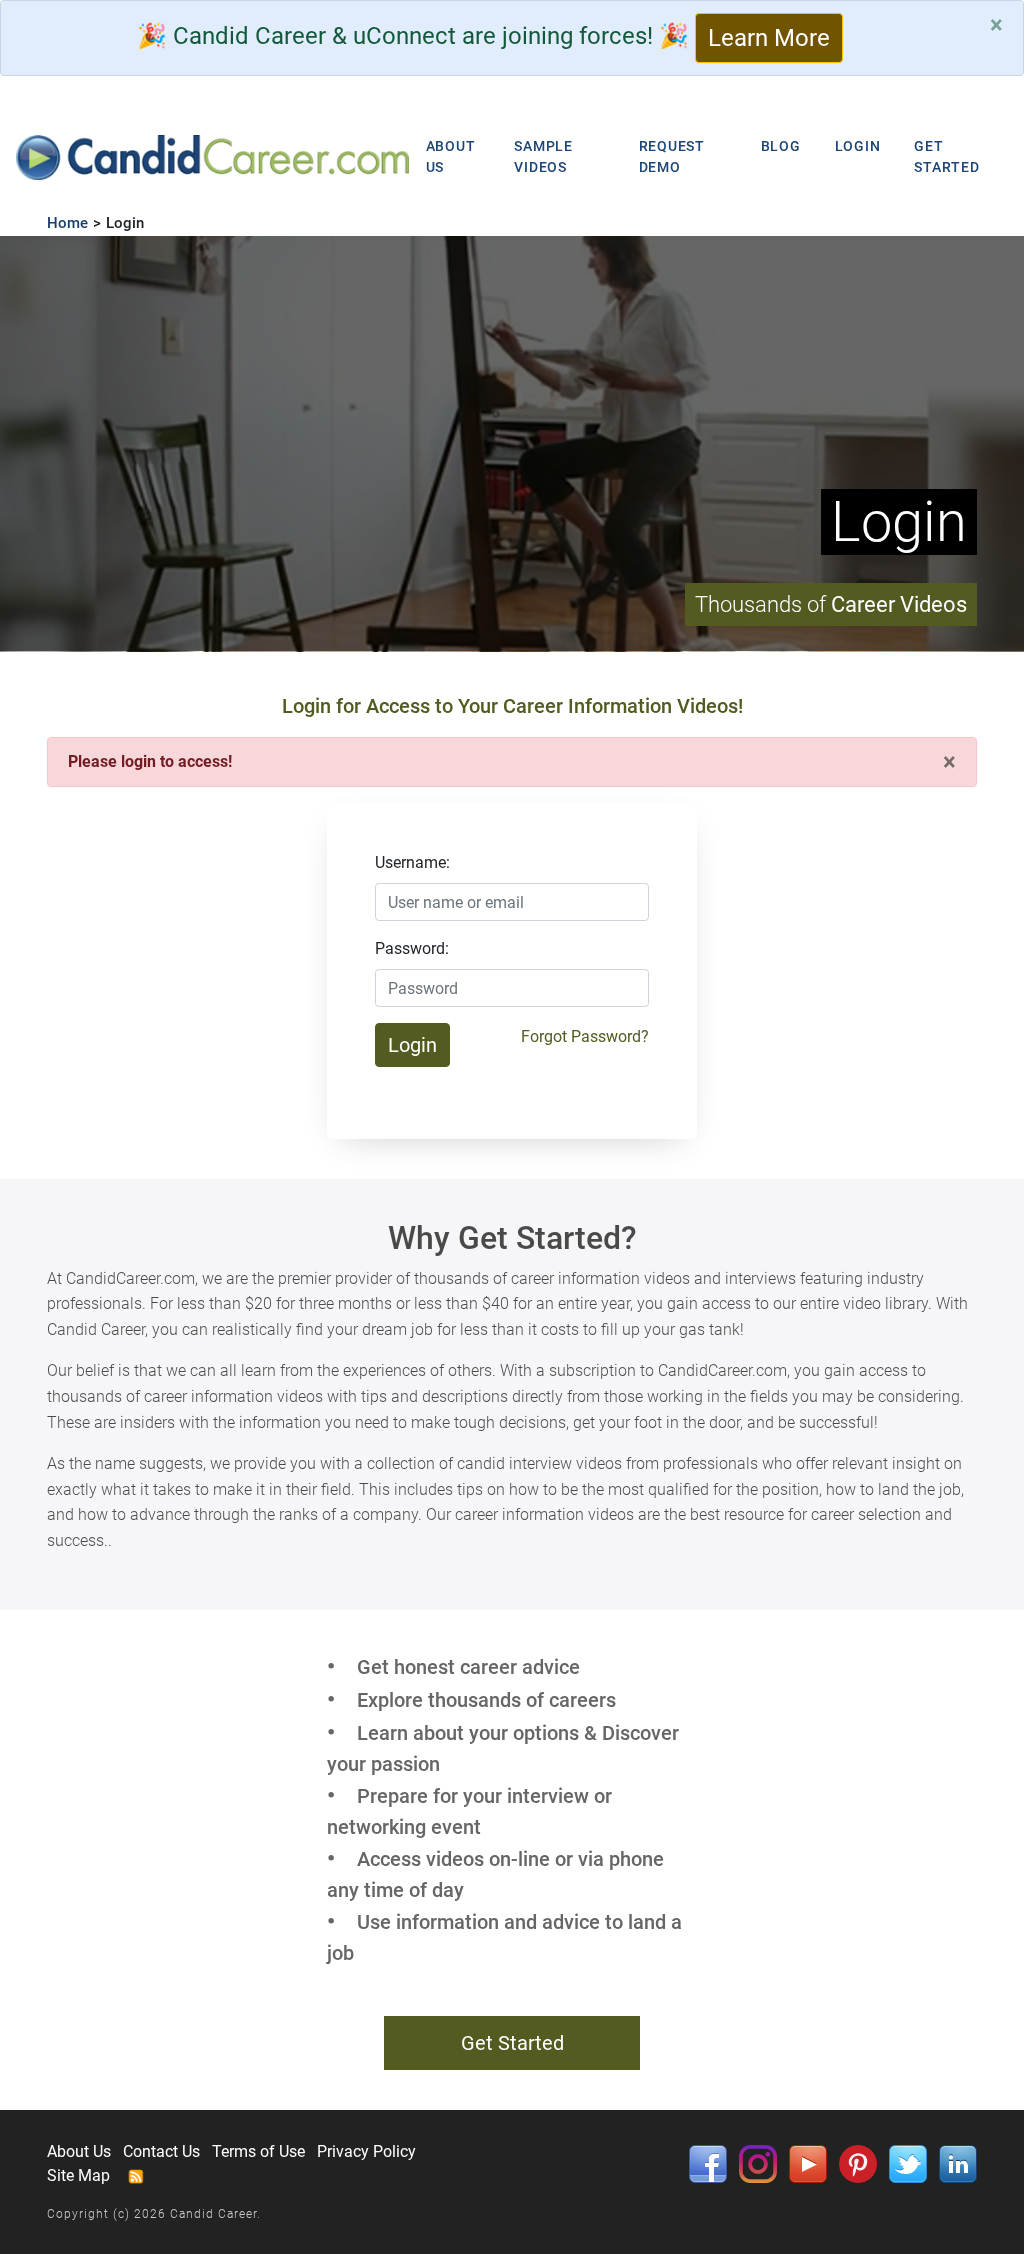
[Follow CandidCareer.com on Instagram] (758, 2162)
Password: (412, 948)
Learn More (769, 38)
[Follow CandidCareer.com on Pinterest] (858, 2162)
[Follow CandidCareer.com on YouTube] (808, 2162)
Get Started (512, 2043)
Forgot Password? (585, 1036)
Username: (412, 862)
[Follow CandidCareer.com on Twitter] (908, 2162)
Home (67, 223)
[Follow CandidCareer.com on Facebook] (708, 2162)
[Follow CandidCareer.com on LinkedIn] (958, 2162)
